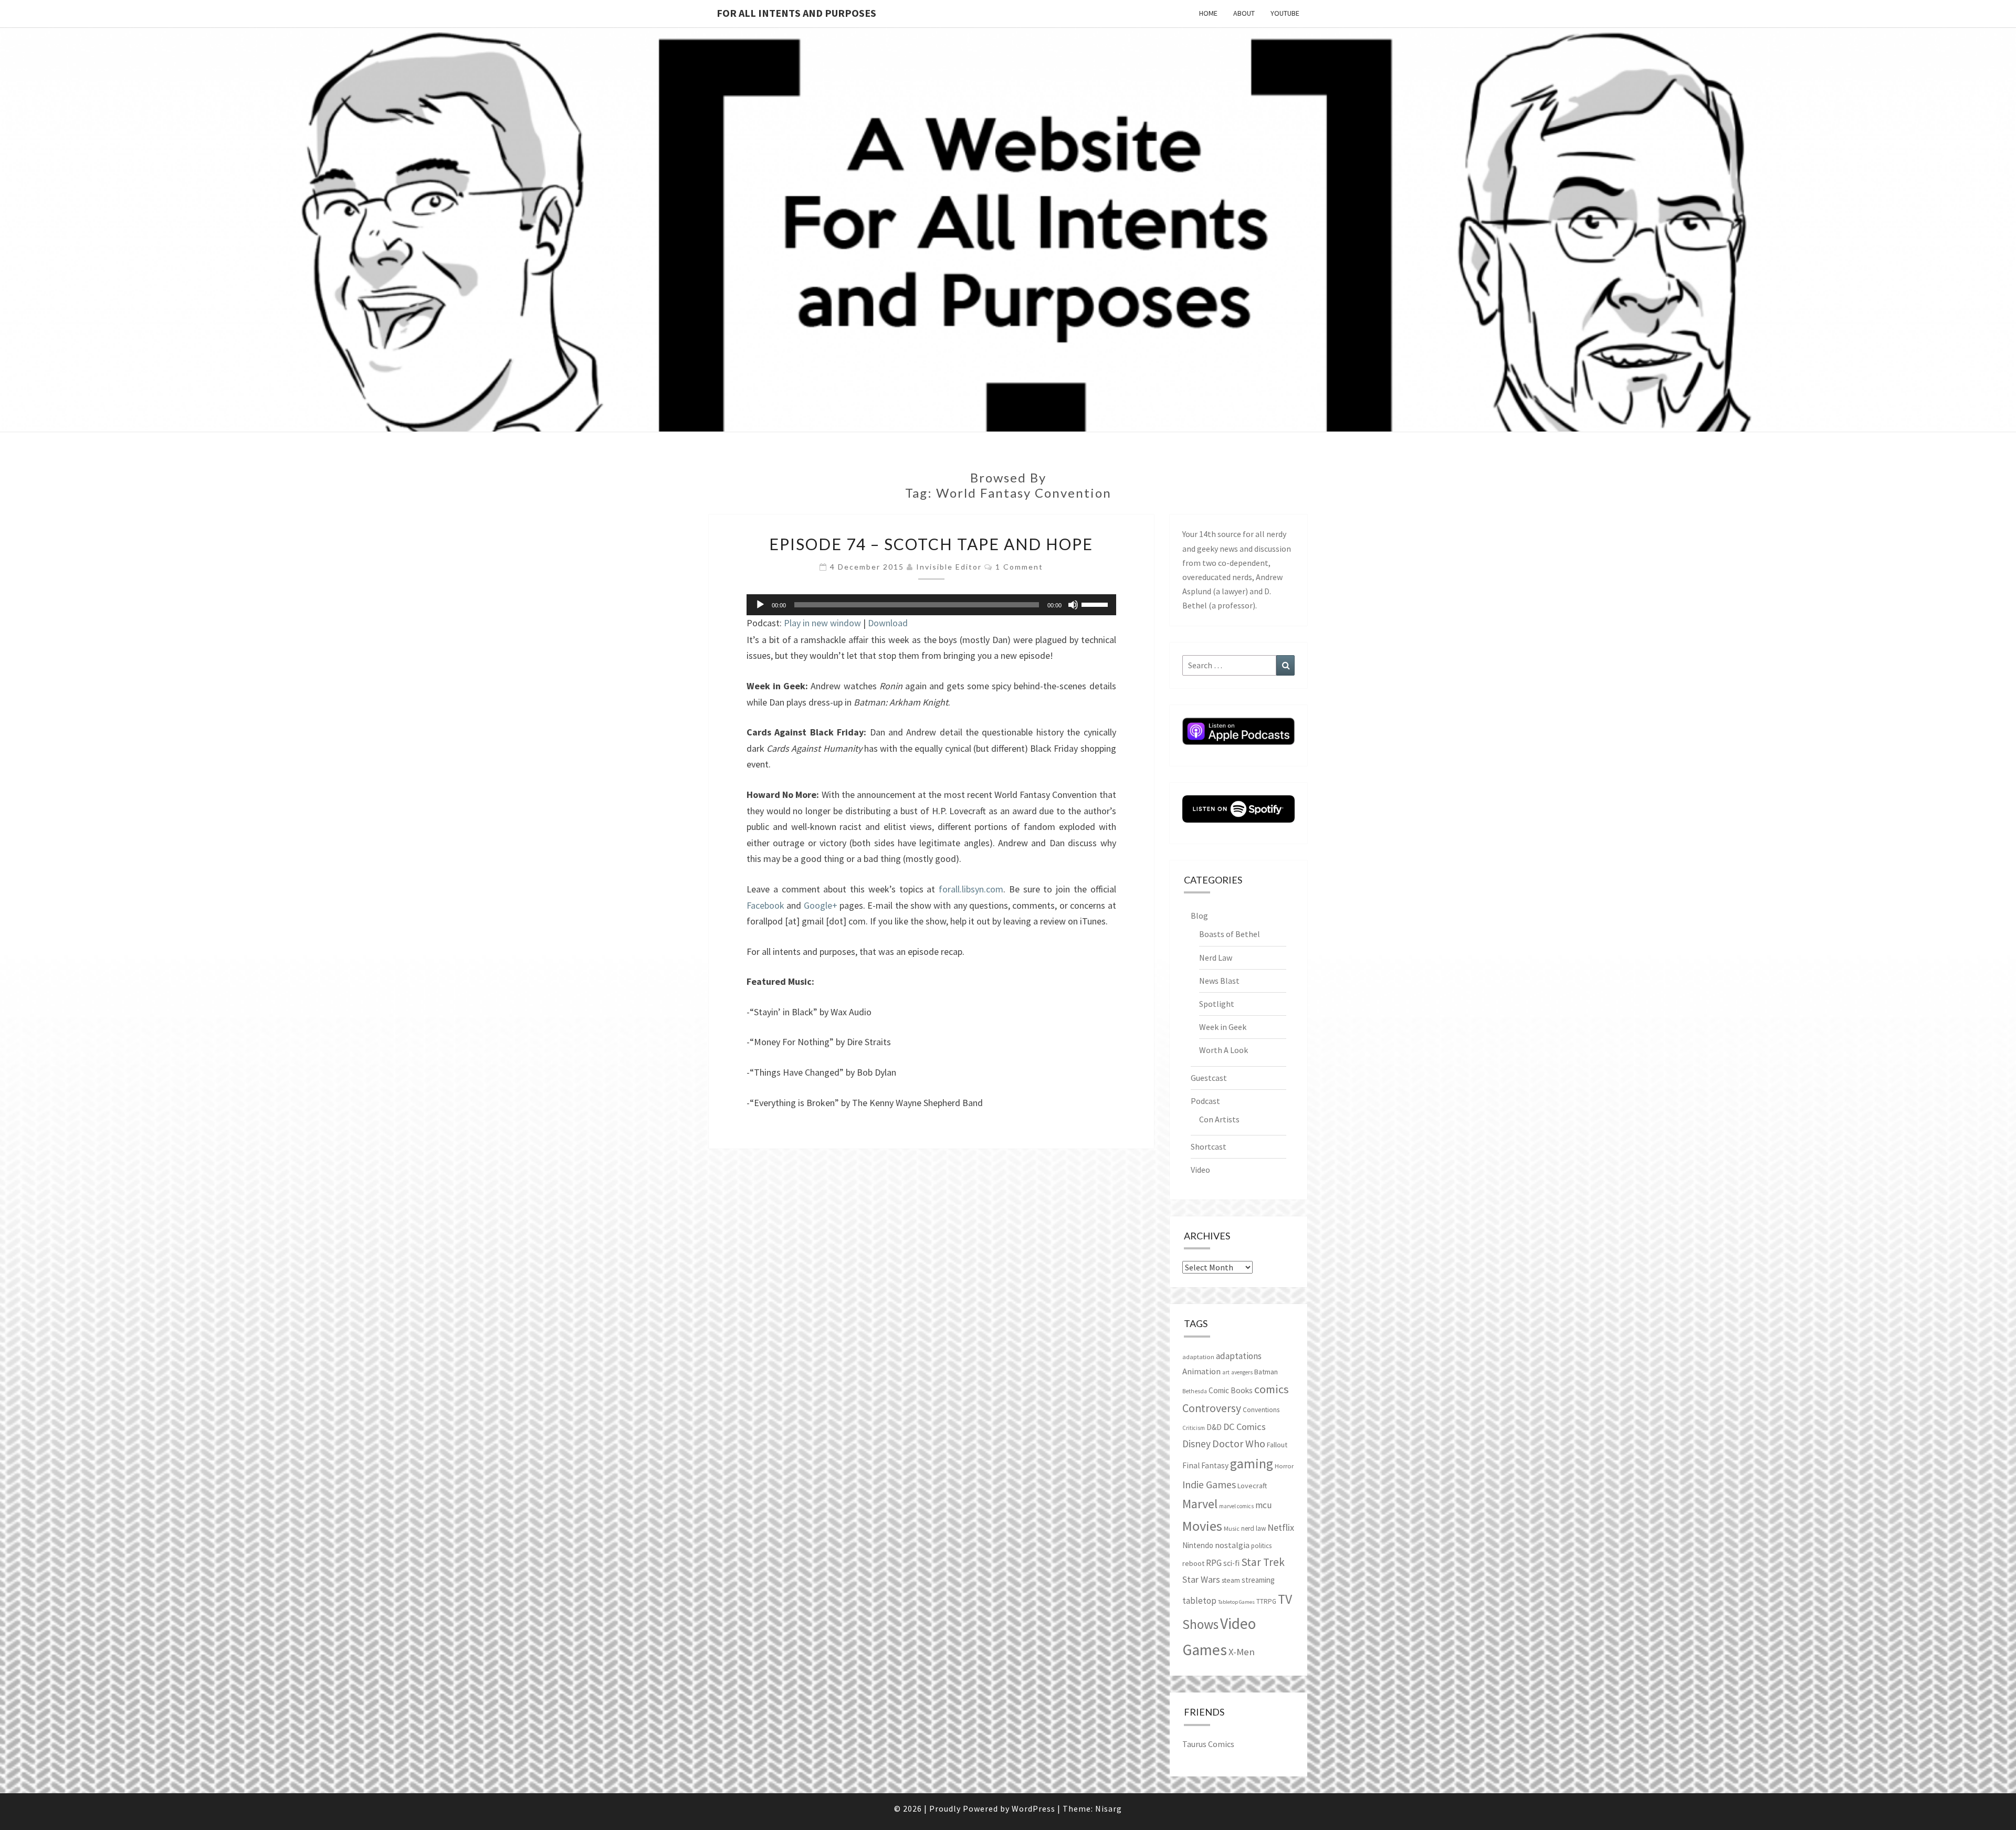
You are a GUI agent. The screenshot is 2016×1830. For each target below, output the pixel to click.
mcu (1264, 1505)
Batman (1266, 1372)
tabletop (1199, 1601)
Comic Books (1231, 1390)
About (1244, 13)
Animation (1201, 1371)
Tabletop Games (1236, 1602)
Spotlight (1217, 1004)
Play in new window (822, 623)
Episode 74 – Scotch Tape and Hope (931, 544)
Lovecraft (1252, 1486)
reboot (1193, 1563)
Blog (1199, 916)
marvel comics (1236, 1506)
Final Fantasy (1205, 1465)
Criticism (1194, 1428)
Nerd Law (1216, 958)
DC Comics (1245, 1427)
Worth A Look (1224, 1050)
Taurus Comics (1208, 1744)
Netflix (1281, 1527)
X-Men (1242, 1652)
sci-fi (1231, 1563)
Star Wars (1201, 1579)
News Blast (1219, 981)
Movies (1202, 1526)
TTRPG (1266, 1601)
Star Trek (1263, 1562)
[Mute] (1073, 605)
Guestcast (1209, 1078)
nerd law (1253, 1528)
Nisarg (1109, 1808)
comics (1272, 1389)
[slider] (1096, 604)
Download (888, 623)
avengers (1242, 1372)
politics (1261, 1546)
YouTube (1285, 13)
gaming (1252, 1464)
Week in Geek (1223, 1027)
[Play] (760, 605)
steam (1231, 1580)
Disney (1196, 1444)
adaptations (1239, 1356)
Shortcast (1209, 1147)
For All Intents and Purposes (796, 13)
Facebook (765, 905)
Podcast (1205, 1101)
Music (1232, 1528)
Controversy (1212, 1408)
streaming (1258, 1580)
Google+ (821, 905)
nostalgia (1232, 1545)
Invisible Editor (949, 567)
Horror (1284, 1466)
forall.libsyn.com (971, 889)
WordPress (1033, 1808)
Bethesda (1195, 1391)
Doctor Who (1239, 1443)
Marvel (1200, 1504)
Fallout (1277, 1445)
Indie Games (1209, 1484)
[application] (931, 605)
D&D (1214, 1427)
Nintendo (1198, 1545)
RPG (1214, 1563)
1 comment (1019, 567)
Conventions (1261, 1410)
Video (1200, 1170)
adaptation (1198, 1357)
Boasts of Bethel (1230, 934)
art (1226, 1372)
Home (1208, 13)
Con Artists (1219, 1119)
